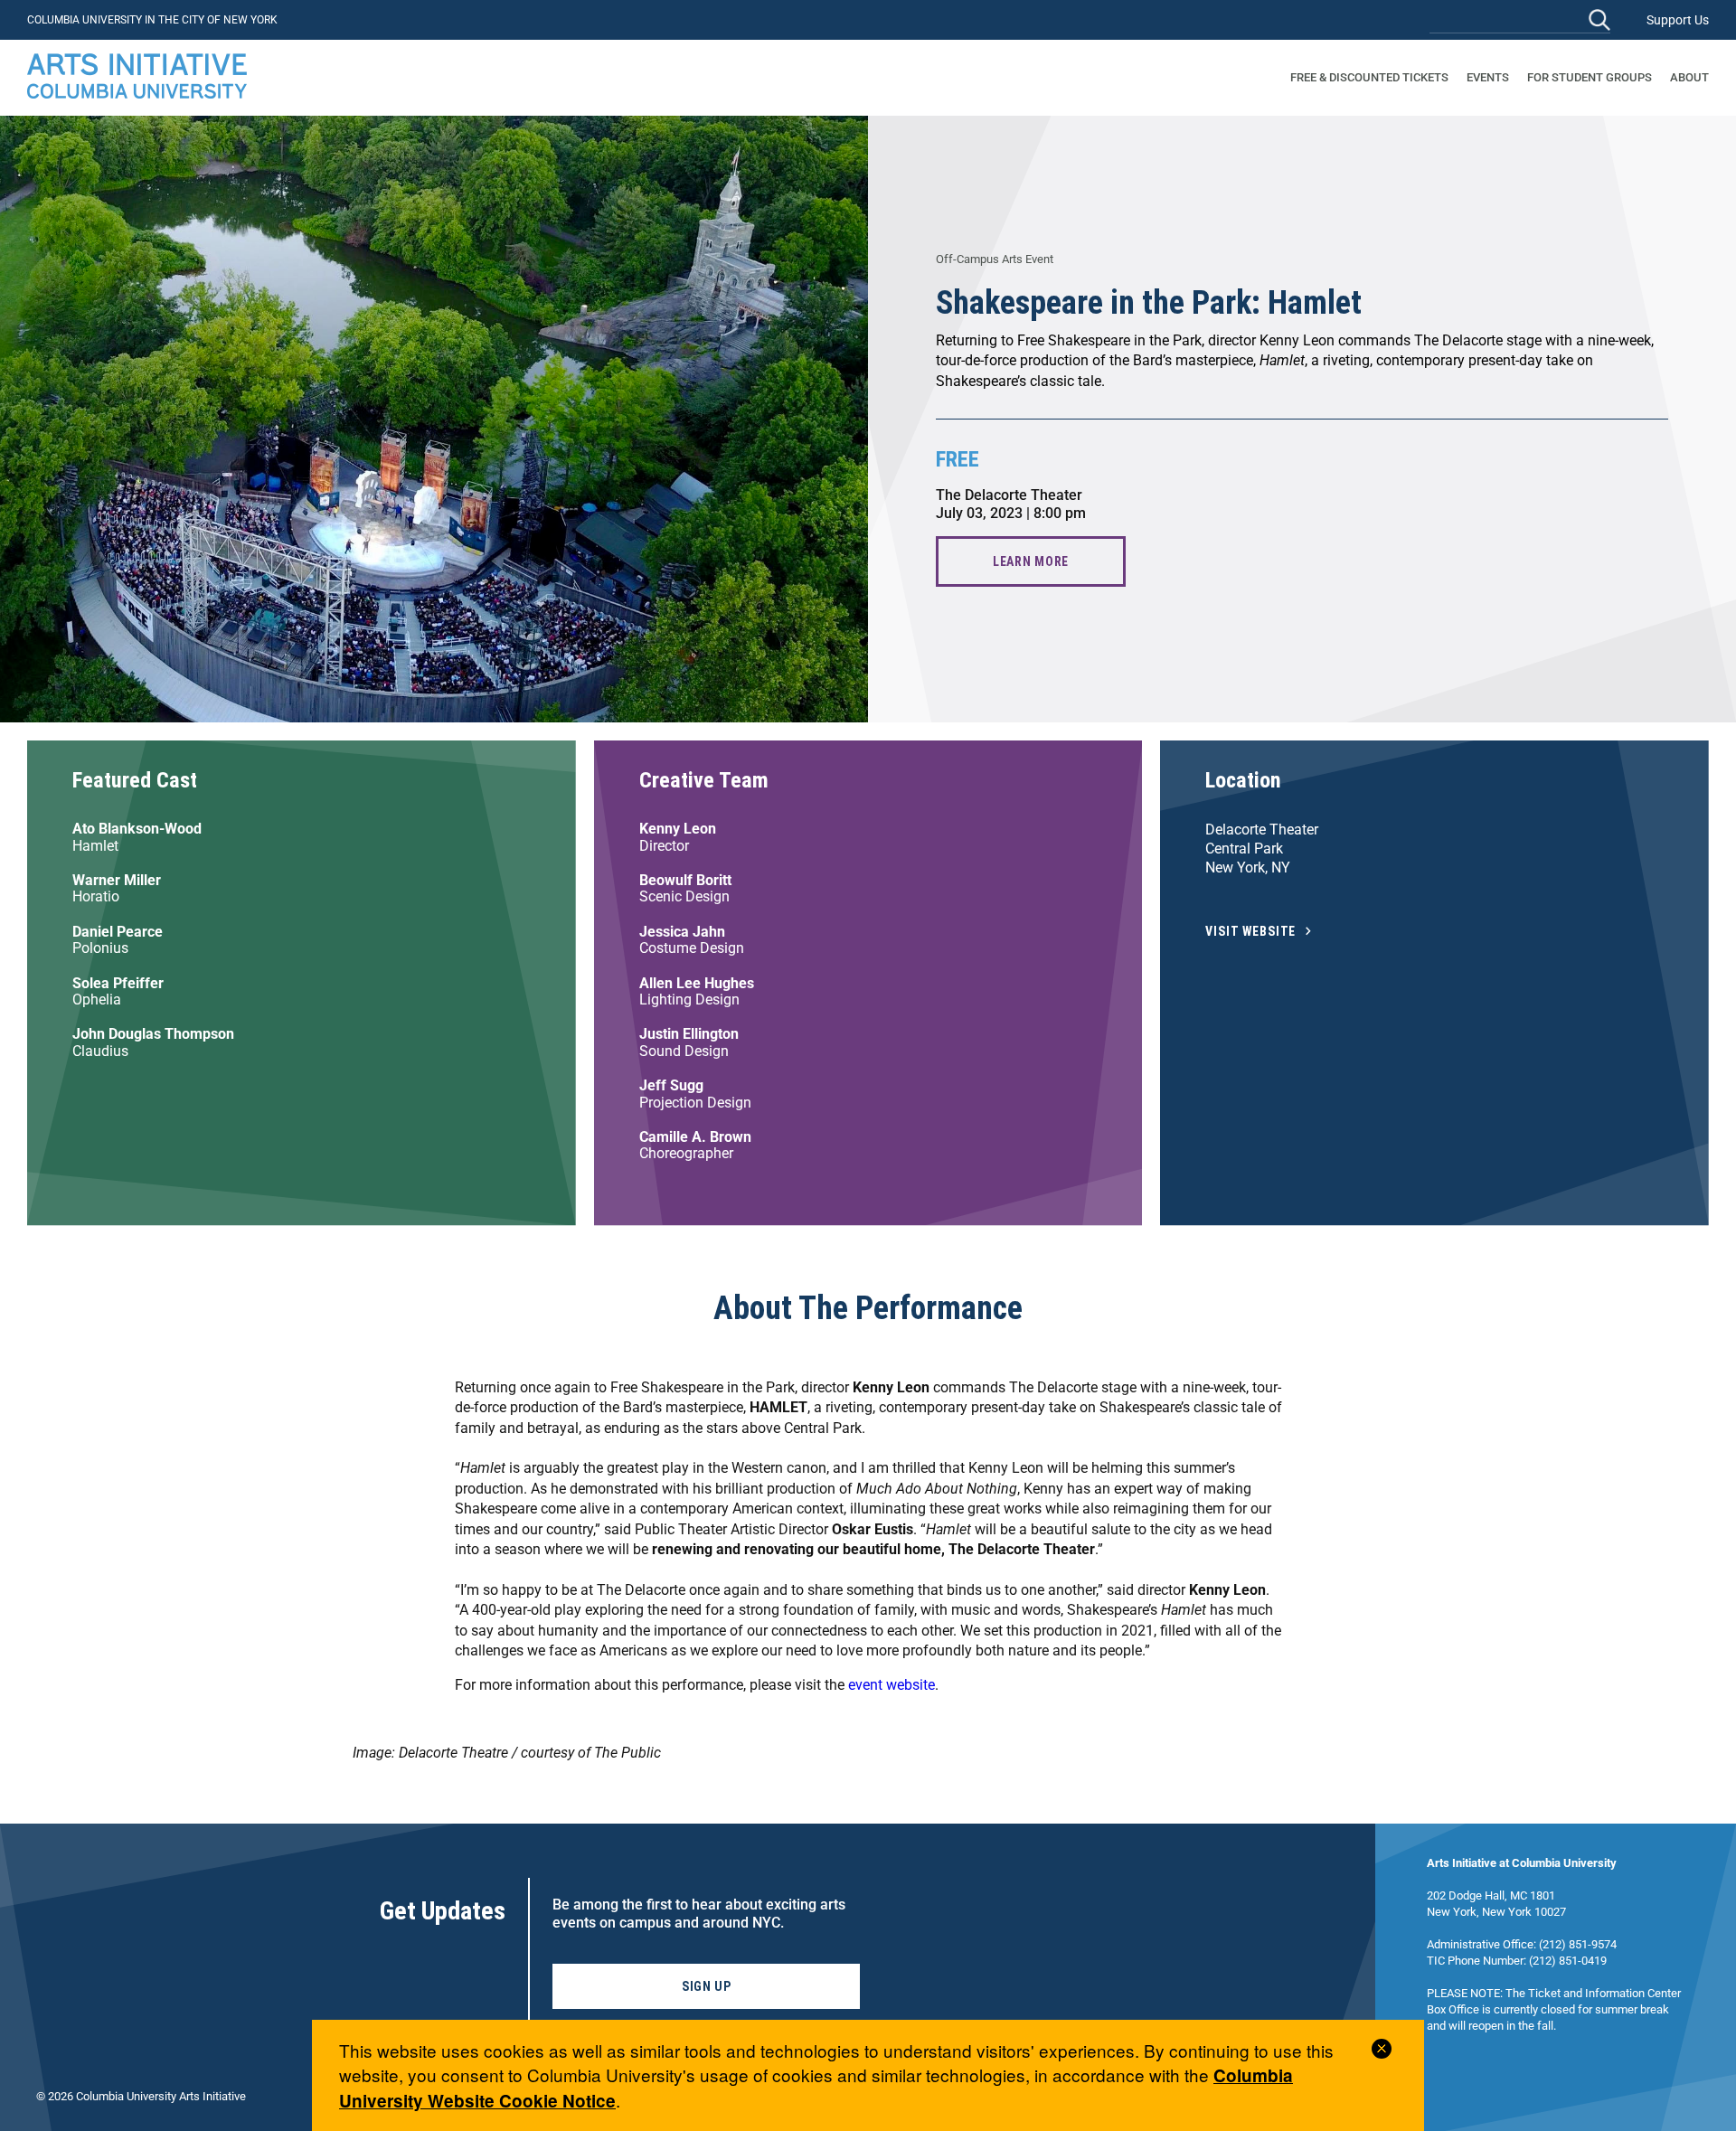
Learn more (1031, 561)
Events (1488, 77)
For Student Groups (1590, 77)
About (1689, 77)
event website (892, 1685)
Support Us (1678, 20)
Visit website (1250, 932)
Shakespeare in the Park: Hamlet (1149, 303)
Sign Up (707, 1986)
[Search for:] (1520, 19)
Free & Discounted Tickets (1369, 77)
